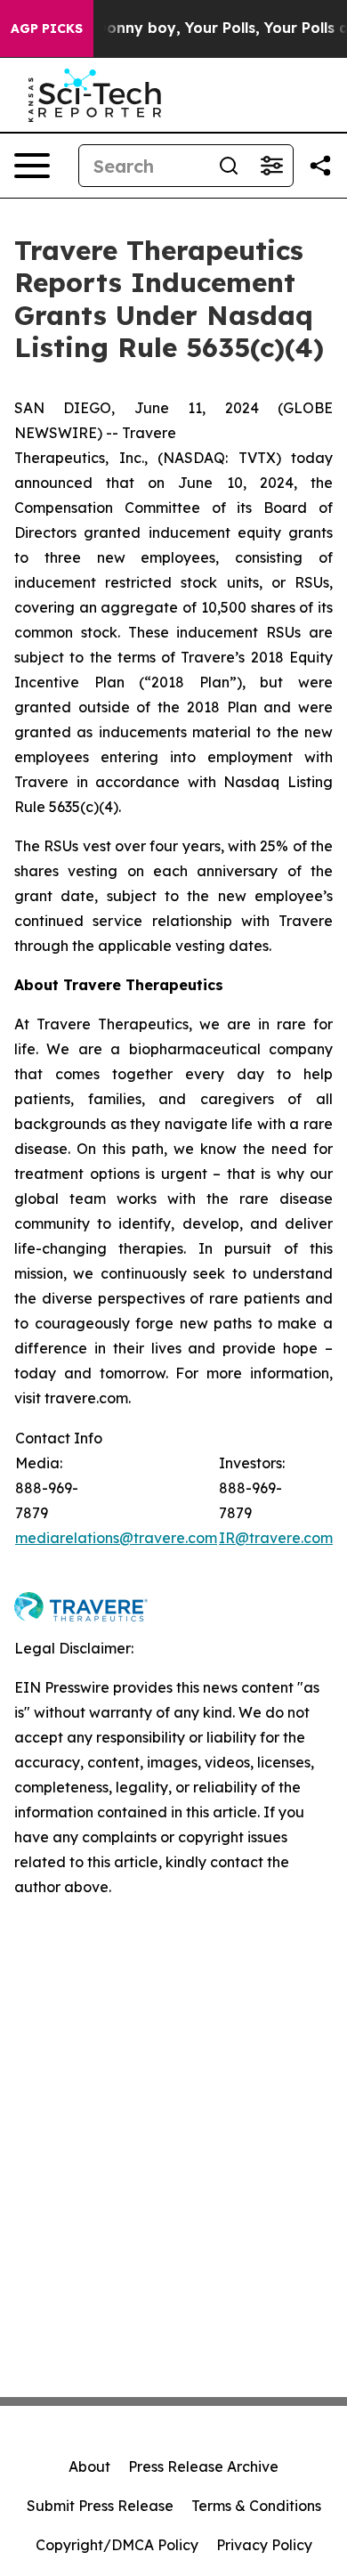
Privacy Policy (264, 2545)
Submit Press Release (100, 2506)
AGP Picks (47, 28)
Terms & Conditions (256, 2506)
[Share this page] (320, 166)
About (89, 2466)
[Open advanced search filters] (271, 166)
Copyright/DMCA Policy (117, 2545)
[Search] (229, 166)
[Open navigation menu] (32, 166)
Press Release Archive (203, 2466)
